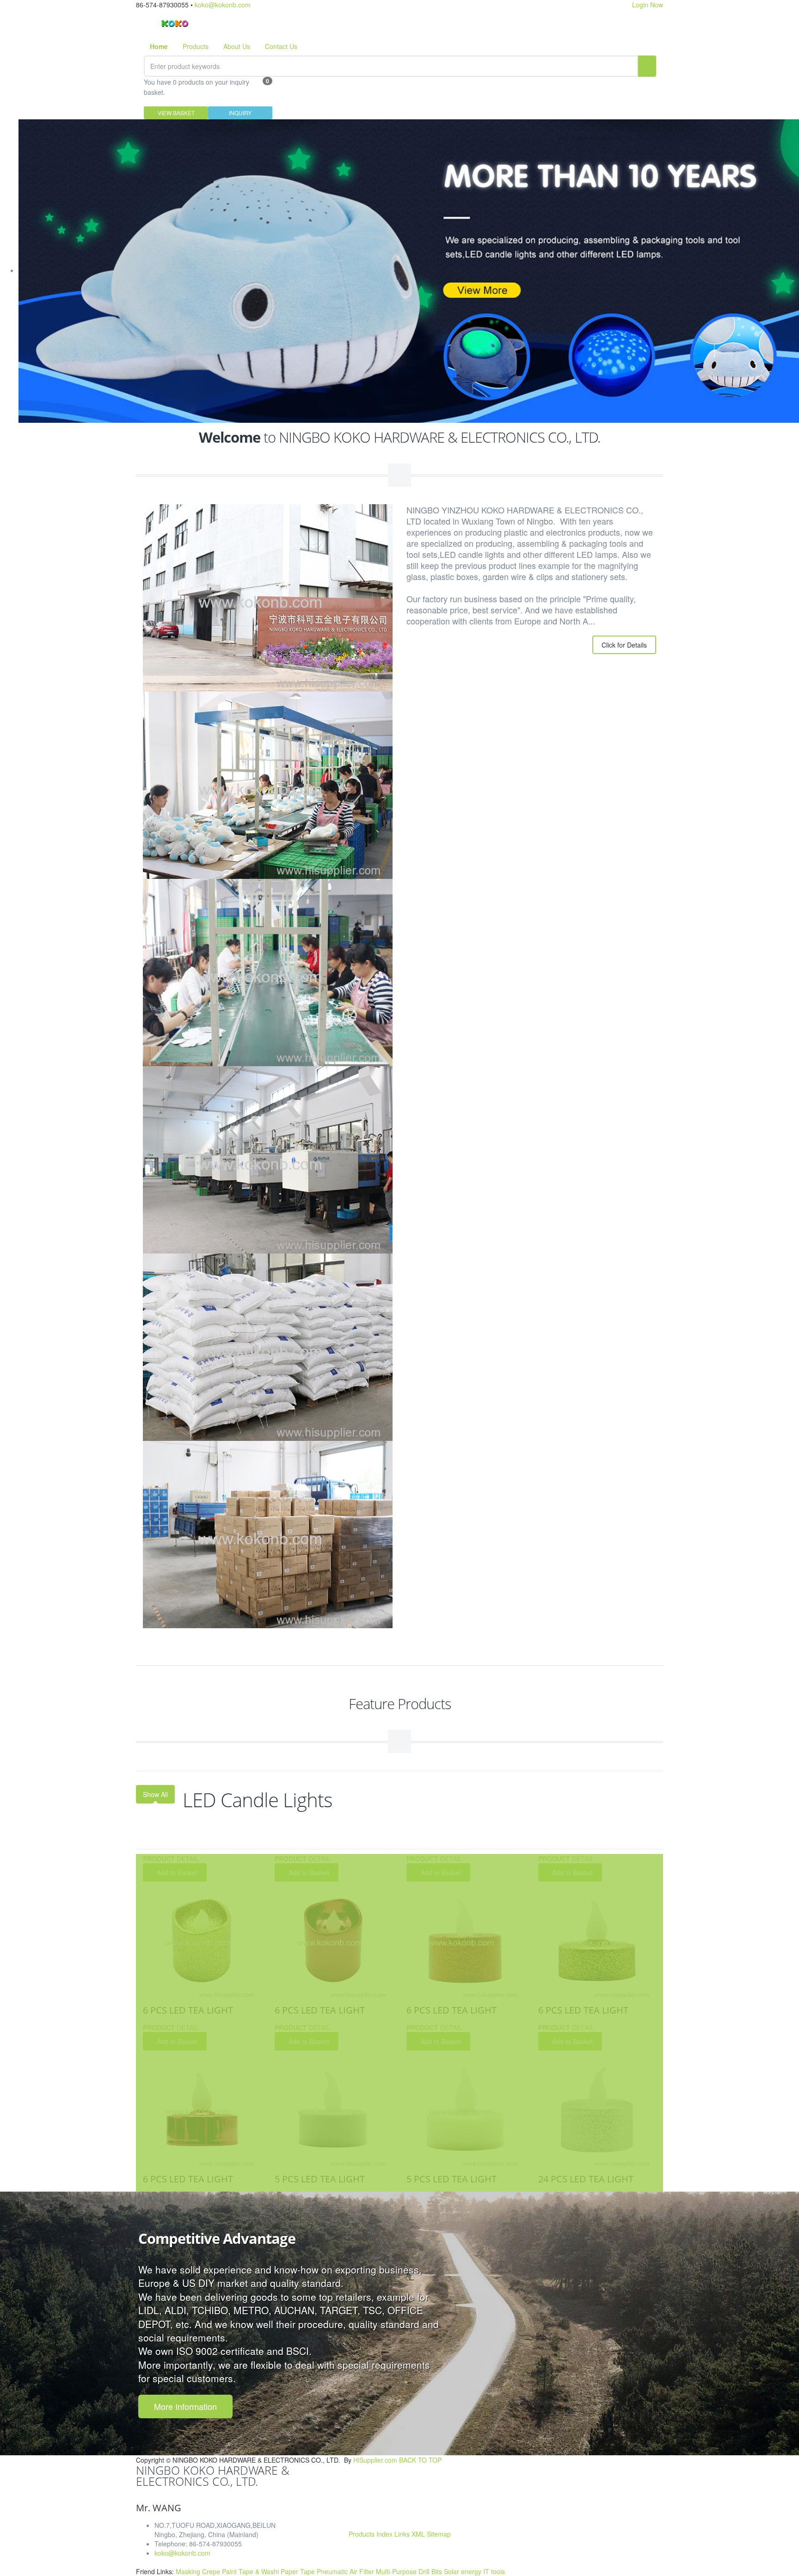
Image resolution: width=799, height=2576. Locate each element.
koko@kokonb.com (223, 5)
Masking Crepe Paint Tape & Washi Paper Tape (246, 2571)
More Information (185, 2406)
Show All (155, 1794)
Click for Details (624, 645)
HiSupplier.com (375, 2460)
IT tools (494, 2571)
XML (418, 2534)
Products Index (371, 2534)
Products (196, 46)
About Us (237, 46)
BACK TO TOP (420, 2460)
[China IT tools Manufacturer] (175, 22)
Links (402, 2534)
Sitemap (439, 2534)
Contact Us (281, 46)
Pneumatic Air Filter (346, 2571)
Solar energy (464, 2571)
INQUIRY (240, 113)
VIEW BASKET (176, 113)
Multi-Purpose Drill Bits (410, 2571)
